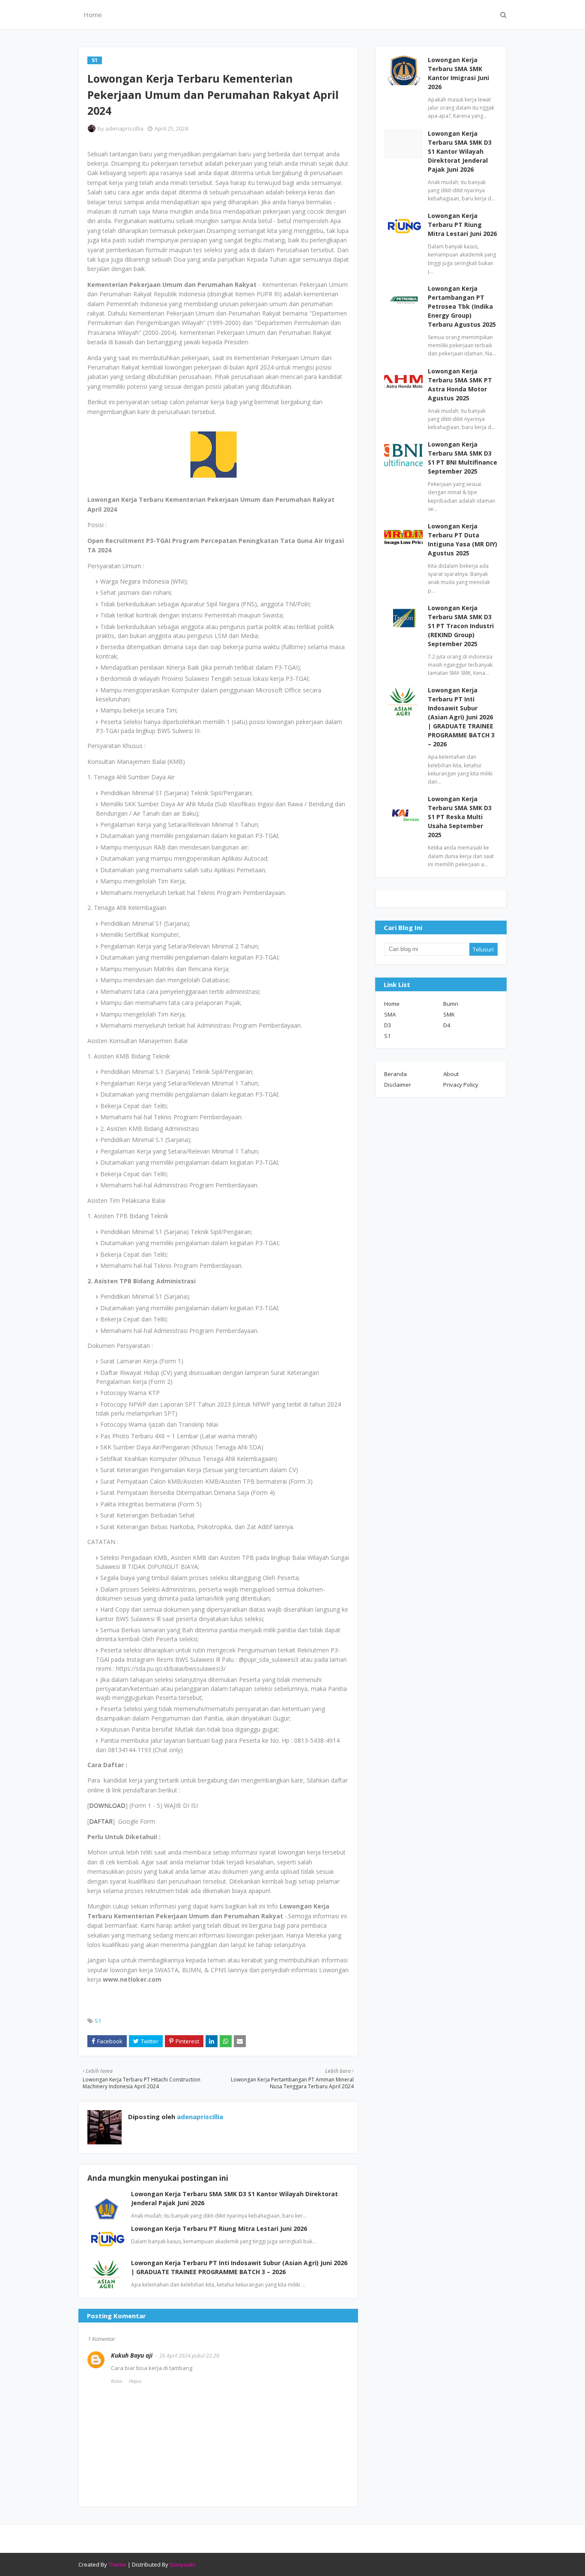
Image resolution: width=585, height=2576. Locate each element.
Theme (117, 2564)
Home (392, 1004)
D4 (447, 1025)
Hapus (135, 2381)
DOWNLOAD (107, 1805)
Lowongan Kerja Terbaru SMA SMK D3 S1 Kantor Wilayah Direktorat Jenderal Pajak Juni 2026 (460, 151)
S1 (98, 2021)
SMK (449, 1014)
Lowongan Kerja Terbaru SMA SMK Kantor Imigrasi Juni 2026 (458, 73)
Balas (117, 2381)
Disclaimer (398, 1085)
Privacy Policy (461, 1085)
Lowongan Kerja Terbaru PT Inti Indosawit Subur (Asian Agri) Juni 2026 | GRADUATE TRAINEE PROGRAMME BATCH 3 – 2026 (461, 717)
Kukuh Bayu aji (132, 2355)
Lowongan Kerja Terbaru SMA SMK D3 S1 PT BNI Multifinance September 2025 (463, 458)
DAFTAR (101, 1821)
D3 (388, 1025)
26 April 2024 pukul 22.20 (189, 2356)
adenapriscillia (124, 128)
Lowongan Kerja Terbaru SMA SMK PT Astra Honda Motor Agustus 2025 (460, 385)
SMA (390, 1014)
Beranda (395, 1074)
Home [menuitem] (93, 15)
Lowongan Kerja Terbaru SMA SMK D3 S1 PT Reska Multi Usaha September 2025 (460, 817)
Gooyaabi (182, 2564)
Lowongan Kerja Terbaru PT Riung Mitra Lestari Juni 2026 (219, 2229)
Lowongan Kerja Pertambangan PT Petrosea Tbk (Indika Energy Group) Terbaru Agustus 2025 (462, 306)
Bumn (451, 1004)
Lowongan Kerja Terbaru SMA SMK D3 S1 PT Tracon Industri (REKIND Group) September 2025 (461, 626)
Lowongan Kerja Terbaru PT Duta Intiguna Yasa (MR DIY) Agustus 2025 (463, 540)
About (451, 1074)
